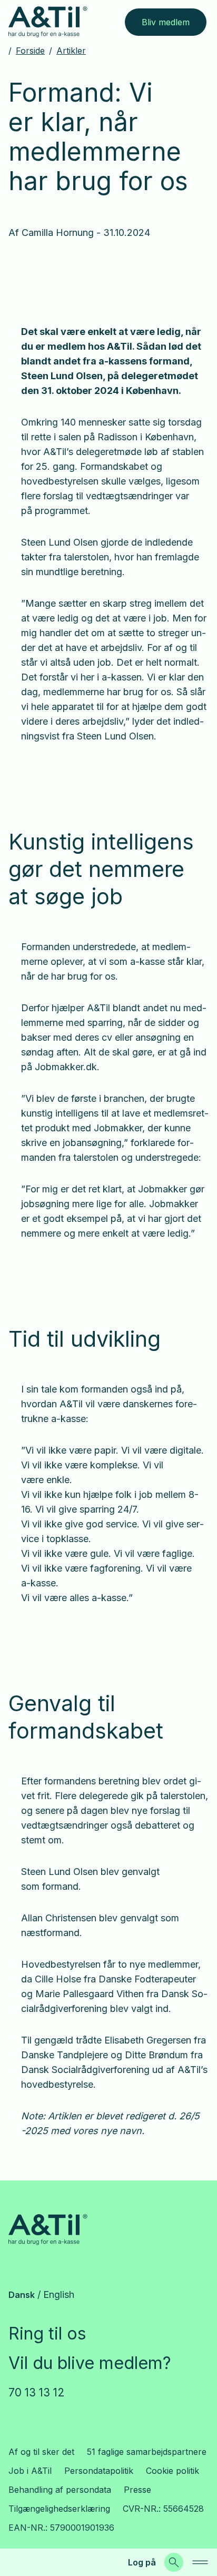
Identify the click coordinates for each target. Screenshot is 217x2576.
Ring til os (47, 2333)
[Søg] (174, 2562)
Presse (137, 2490)
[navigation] (200, 2562)
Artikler (71, 51)
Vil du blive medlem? (90, 2363)
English (59, 2294)
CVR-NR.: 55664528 (163, 2509)
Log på (142, 2562)
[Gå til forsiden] (48, 22)
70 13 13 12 (36, 2392)
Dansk (22, 2295)
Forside (30, 51)
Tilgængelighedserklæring (59, 2509)
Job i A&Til (30, 2471)
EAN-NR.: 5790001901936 (61, 2528)
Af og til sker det (41, 2452)
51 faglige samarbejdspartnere (147, 2452)
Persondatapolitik (99, 2471)
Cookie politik (172, 2471)
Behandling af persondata (60, 2490)
